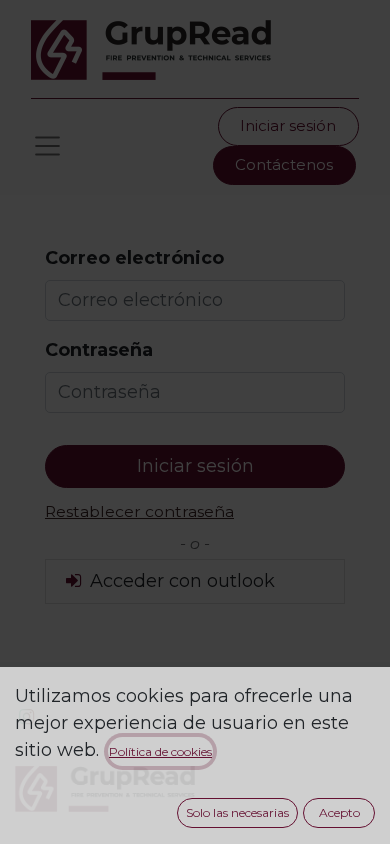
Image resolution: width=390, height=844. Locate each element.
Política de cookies (160, 751)
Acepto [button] (339, 812)
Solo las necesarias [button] (237, 812)
